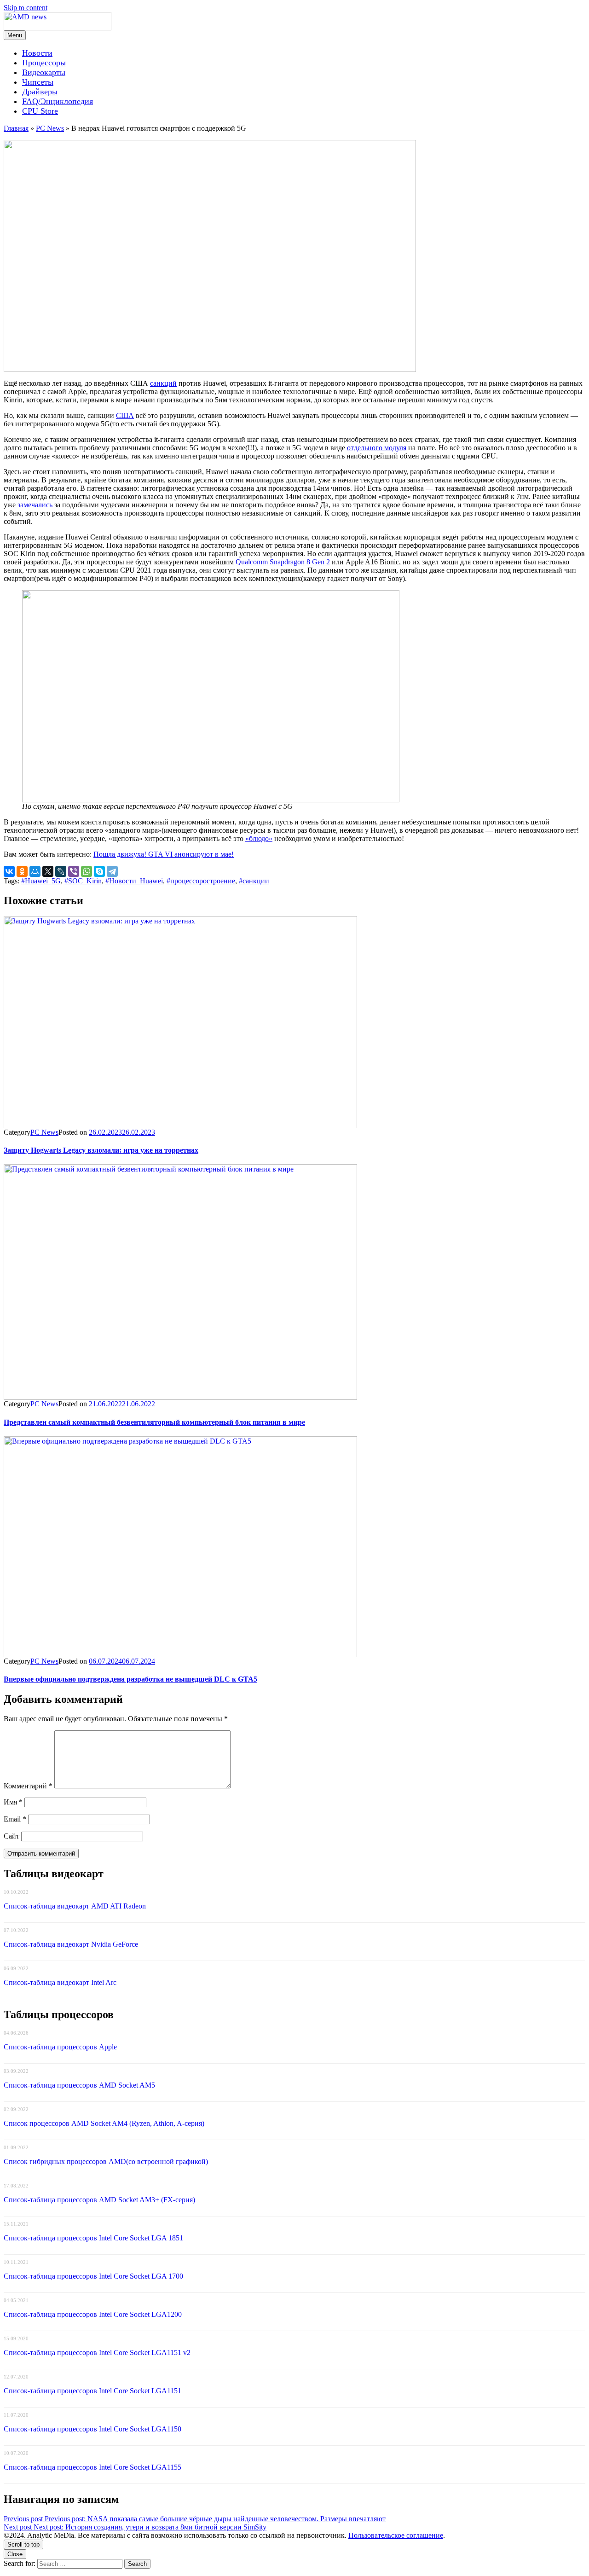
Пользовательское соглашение (396, 2535)
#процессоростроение (201, 881)
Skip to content (26, 8)
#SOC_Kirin (83, 881)
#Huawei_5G (41, 881)
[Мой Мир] (35, 871)
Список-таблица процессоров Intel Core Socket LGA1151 (92, 2391)
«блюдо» (259, 838)
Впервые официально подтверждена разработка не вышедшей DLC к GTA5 (130, 1679)
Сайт (12, 1836)
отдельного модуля (377, 448)
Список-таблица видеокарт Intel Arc (60, 1982)
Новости (37, 53)
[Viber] (74, 871)
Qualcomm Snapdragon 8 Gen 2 (283, 562)
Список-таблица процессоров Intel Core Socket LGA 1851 (93, 2238)
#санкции (254, 881)
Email (15, 1819)
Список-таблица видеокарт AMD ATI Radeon (75, 1906)
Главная (16, 128)
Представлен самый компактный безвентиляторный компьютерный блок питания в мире (154, 1422)
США (125, 415)
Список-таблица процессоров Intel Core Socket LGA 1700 (93, 2276)
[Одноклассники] (22, 871)
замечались (35, 505)
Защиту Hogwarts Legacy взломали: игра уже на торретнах (101, 1150)
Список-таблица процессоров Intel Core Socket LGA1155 (92, 2467)
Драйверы (40, 92)
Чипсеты (38, 82)
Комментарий (28, 1786)
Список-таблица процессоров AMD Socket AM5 (79, 2085)
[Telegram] (112, 871)
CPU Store (40, 111)
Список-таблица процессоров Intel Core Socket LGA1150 (92, 2429)
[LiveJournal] (61, 871)
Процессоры (44, 63)
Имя (13, 1802)
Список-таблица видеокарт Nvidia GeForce (71, 1944)
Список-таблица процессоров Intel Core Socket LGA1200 (93, 2314)
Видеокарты (44, 72)
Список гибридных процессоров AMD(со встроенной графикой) (106, 2161)
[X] (48, 871)
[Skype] (99, 871)
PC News (50, 128)
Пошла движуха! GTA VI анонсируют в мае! (164, 854)
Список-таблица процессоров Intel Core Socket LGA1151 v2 (97, 2353)
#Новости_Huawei (134, 881)
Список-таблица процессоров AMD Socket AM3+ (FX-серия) (99, 2200)
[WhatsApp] (87, 871)
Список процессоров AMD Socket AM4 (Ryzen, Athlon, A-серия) (104, 2123)
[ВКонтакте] (9, 871)
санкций (163, 383)
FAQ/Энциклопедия (58, 101)
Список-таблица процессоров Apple (60, 2047)
